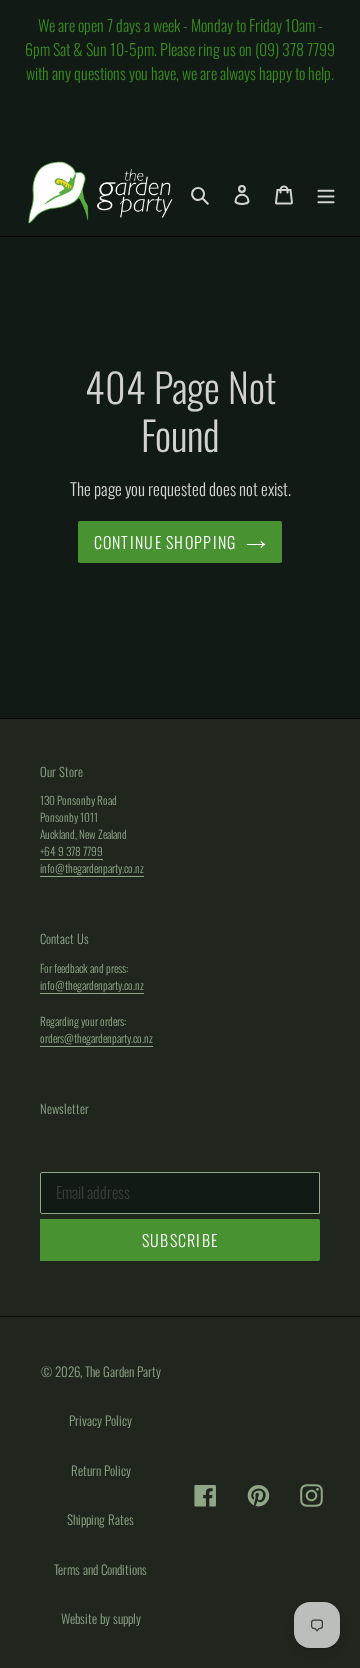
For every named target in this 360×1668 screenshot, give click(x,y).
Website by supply (101, 1618)
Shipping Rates (100, 1519)
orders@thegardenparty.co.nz (96, 1037)
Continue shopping (165, 542)
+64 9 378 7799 (71, 850)
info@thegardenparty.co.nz (92, 867)
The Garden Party (123, 1371)
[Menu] (326, 192)
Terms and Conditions (100, 1569)
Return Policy (101, 1470)
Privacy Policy (100, 1420)
